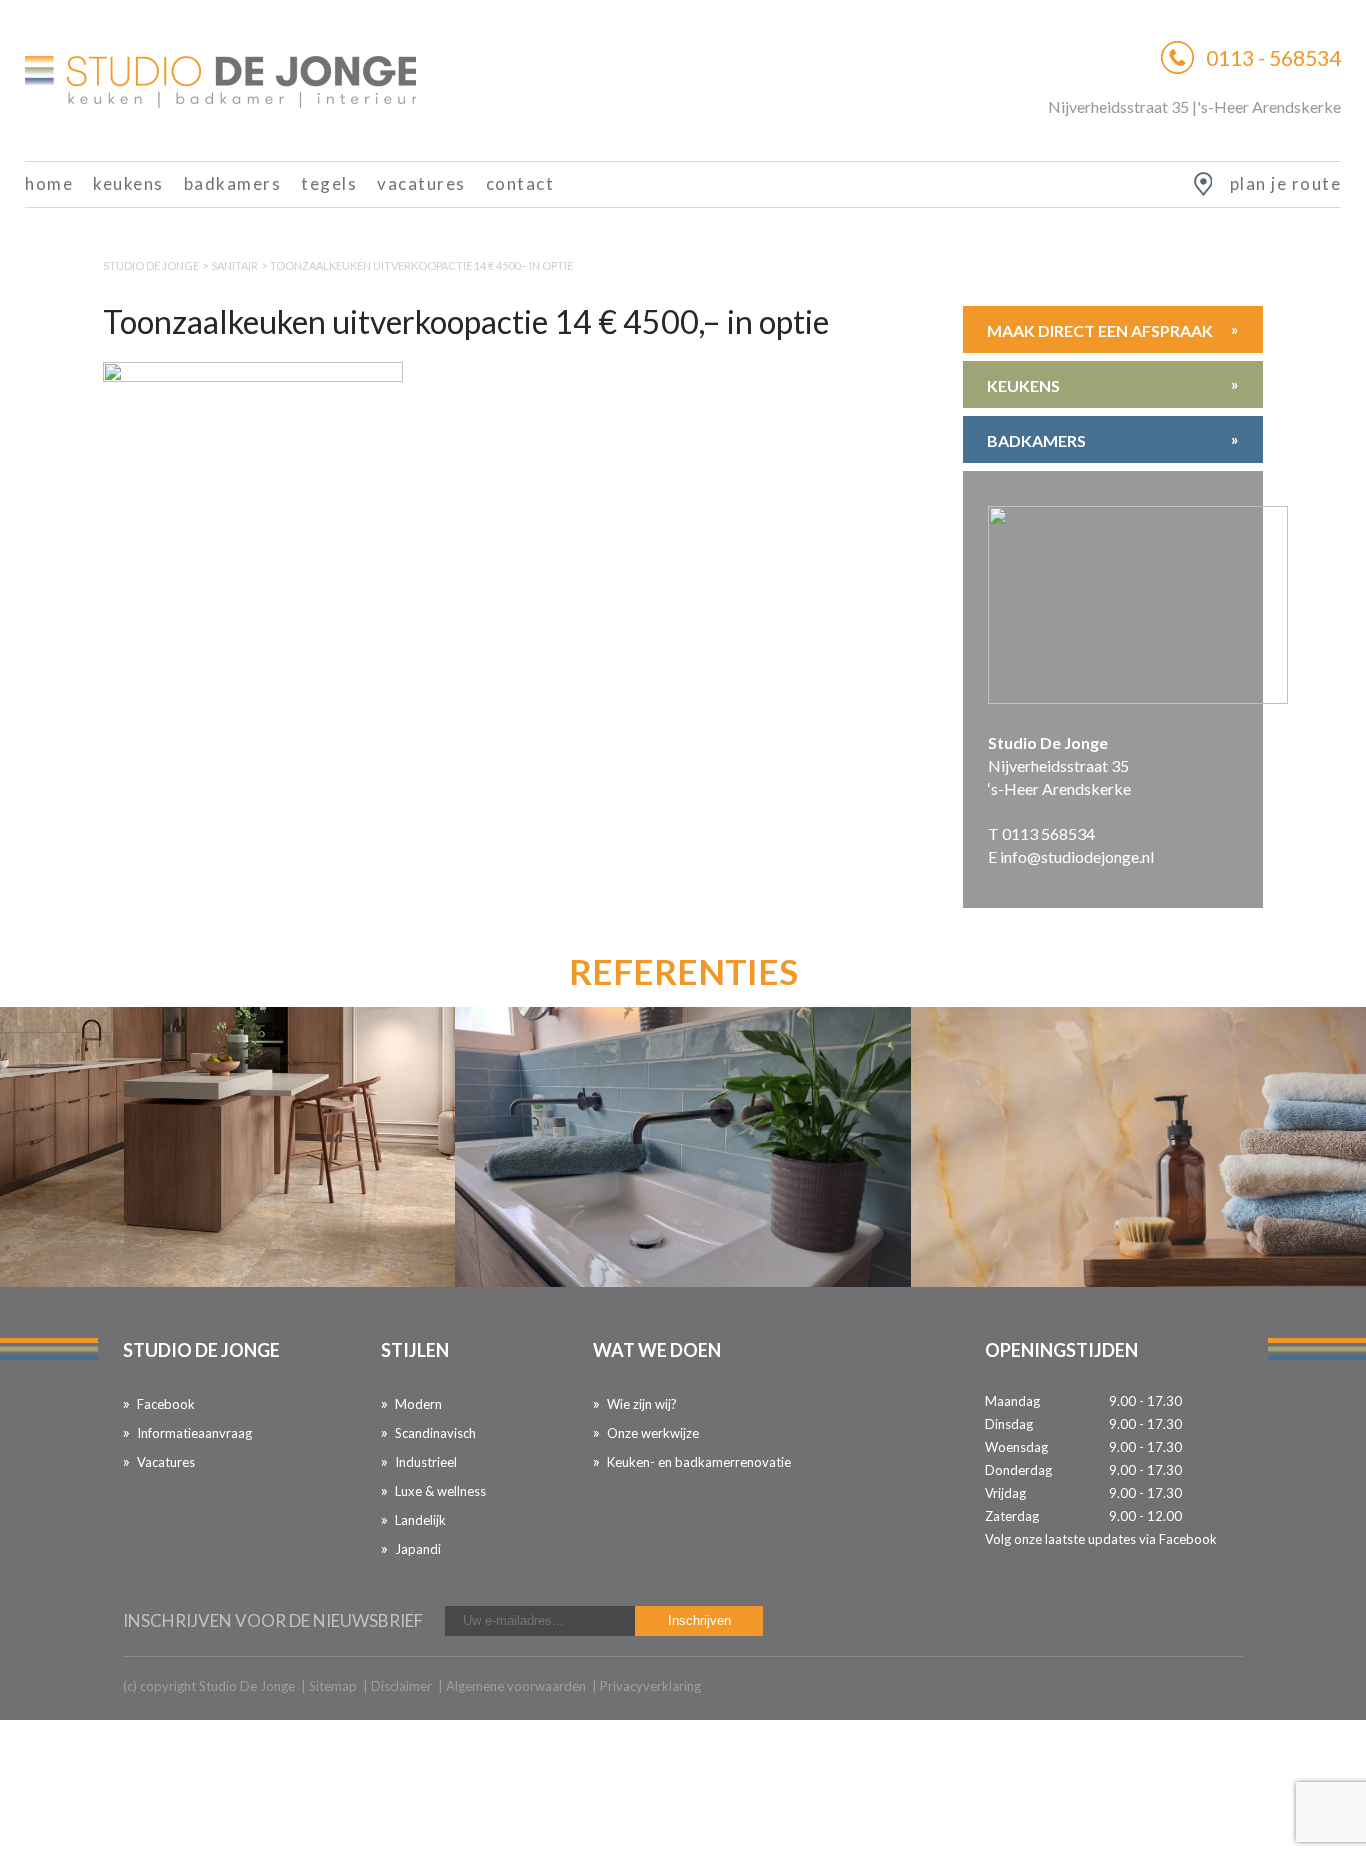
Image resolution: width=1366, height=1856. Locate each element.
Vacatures (421, 183)
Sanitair (234, 265)
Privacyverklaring (650, 1686)
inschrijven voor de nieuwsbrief (273, 1620)
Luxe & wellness (440, 1491)
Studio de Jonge (151, 265)
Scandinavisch (435, 1433)
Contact (520, 183)
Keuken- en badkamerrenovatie (699, 1462)
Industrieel (426, 1462)
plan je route (1286, 183)
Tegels (329, 183)
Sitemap (333, 1686)
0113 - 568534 (1273, 57)
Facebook (166, 1404)
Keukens (128, 183)
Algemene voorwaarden (516, 1686)
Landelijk (420, 1520)
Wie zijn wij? (642, 1404)
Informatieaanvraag (194, 1433)
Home (49, 183)
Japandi (418, 1549)
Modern (418, 1404)
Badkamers (233, 183)
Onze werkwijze (653, 1433)
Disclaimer (401, 1686)
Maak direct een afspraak (1113, 329)
